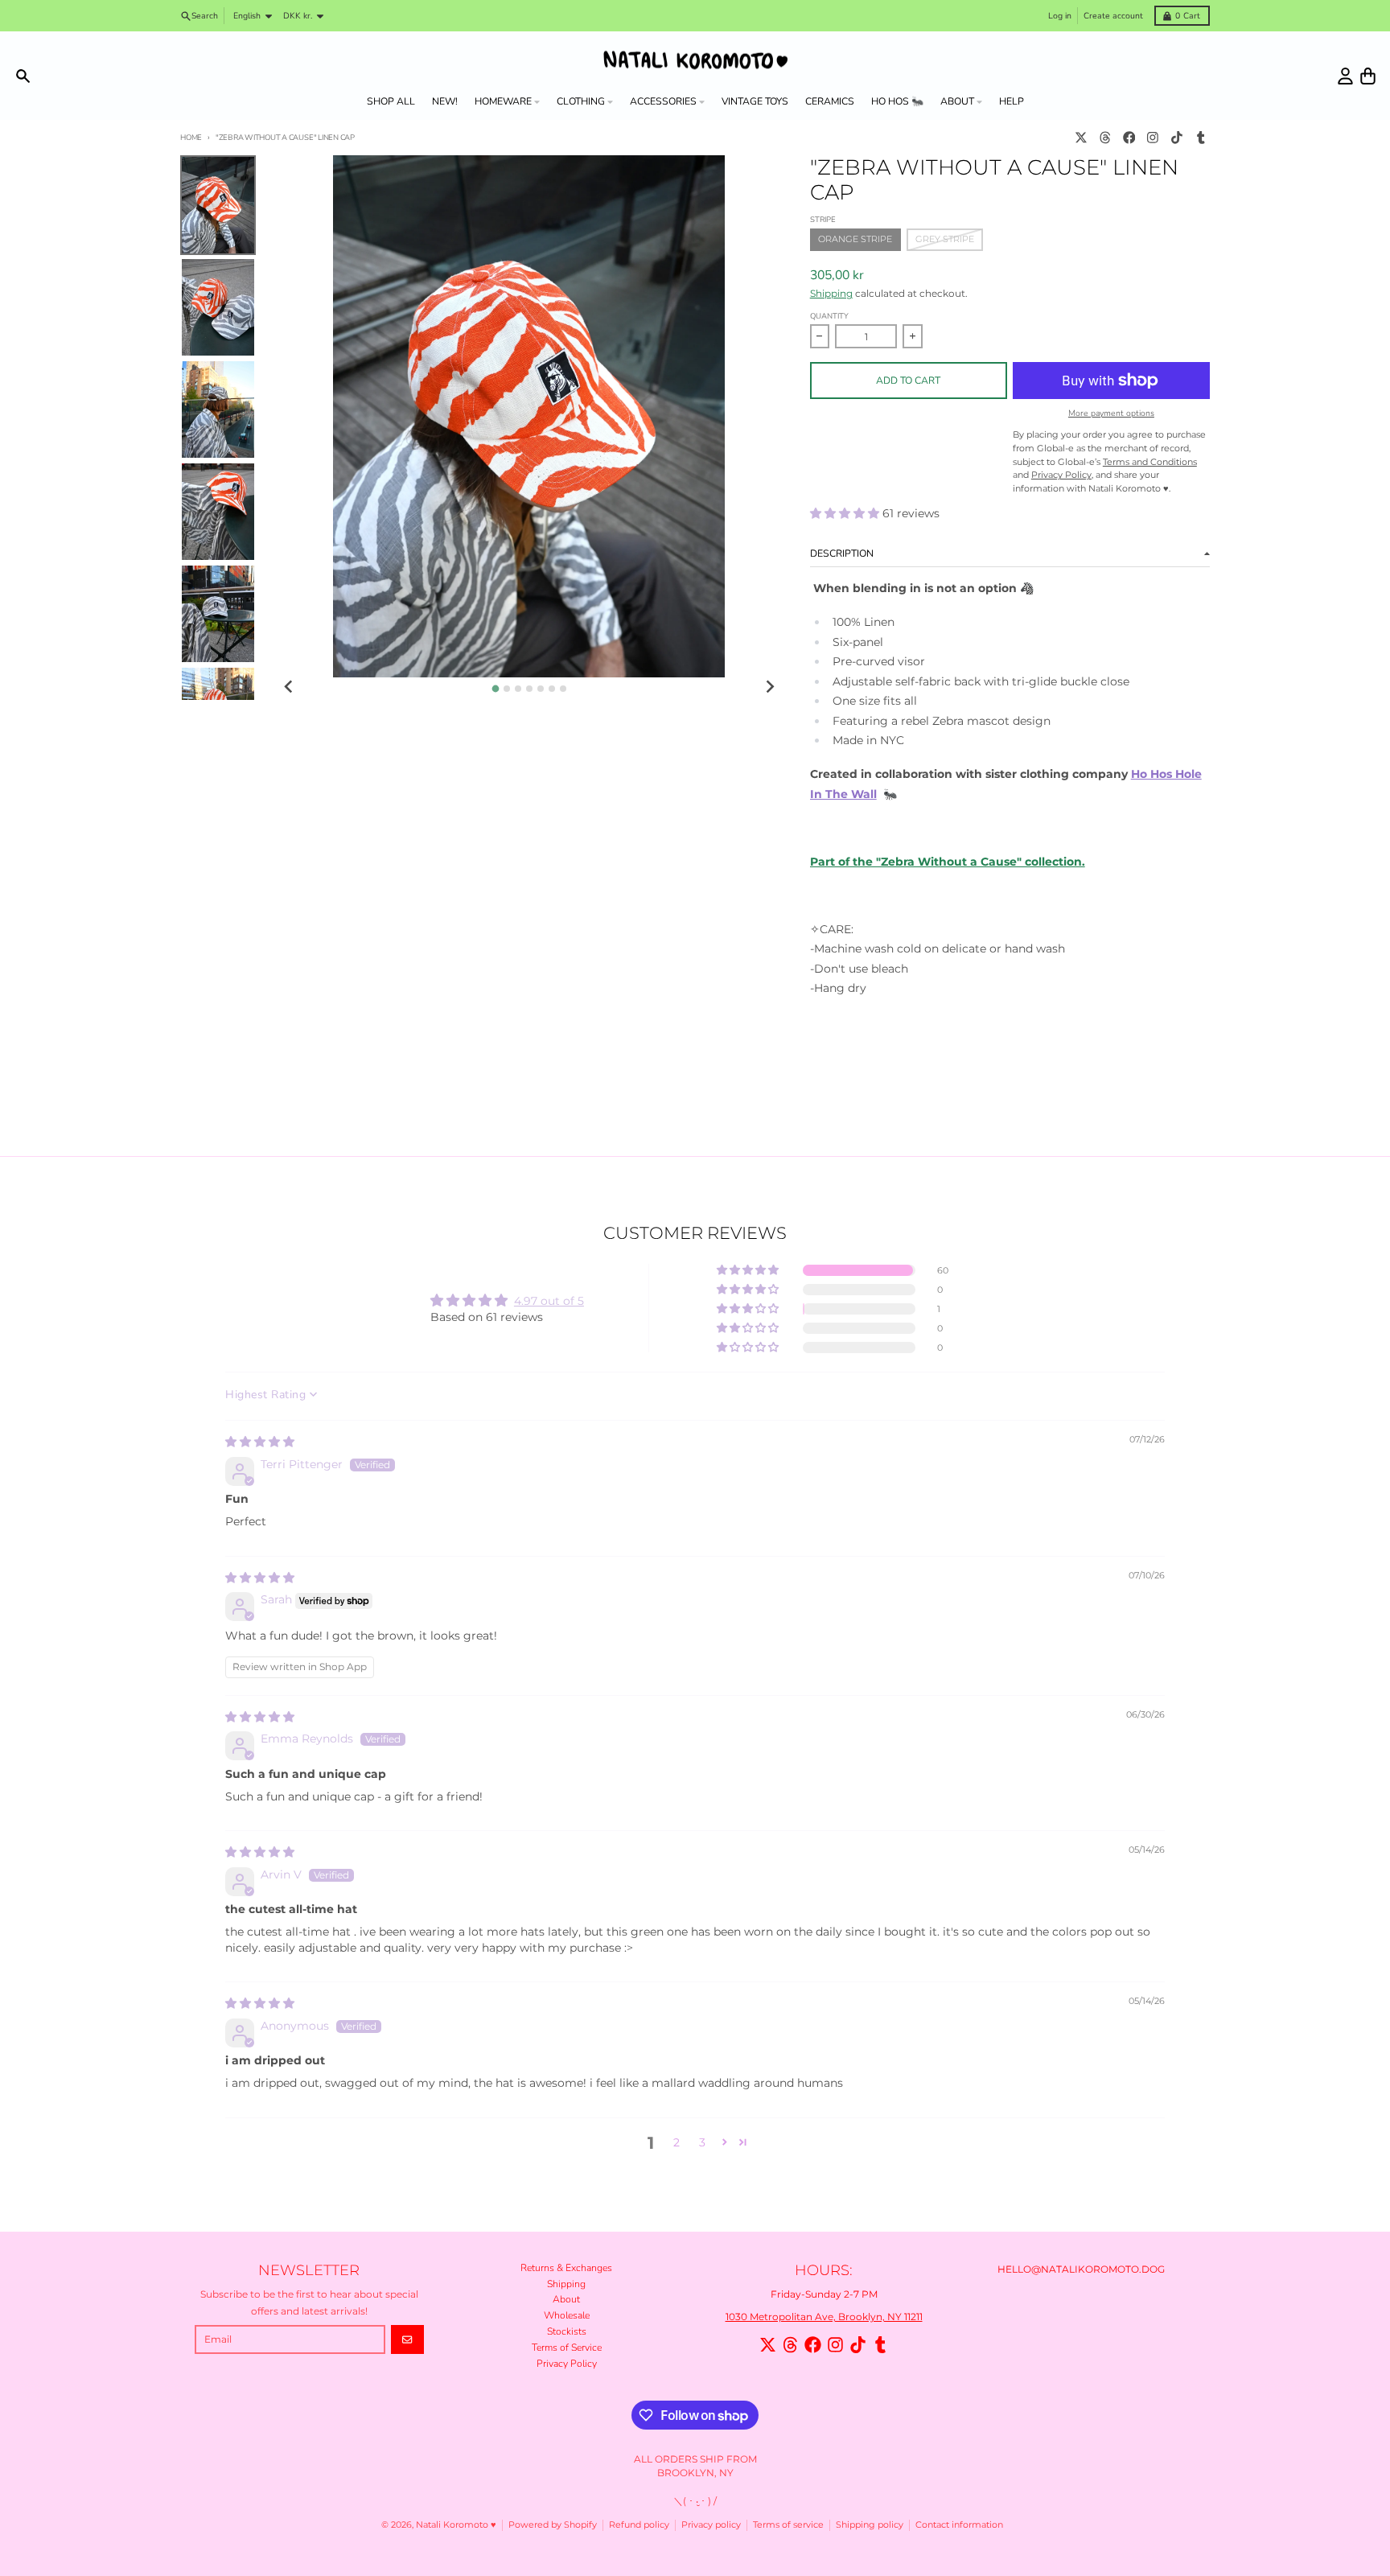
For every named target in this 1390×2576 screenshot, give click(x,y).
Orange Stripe (855, 239)
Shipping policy (870, 2525)
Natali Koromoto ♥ (456, 2525)
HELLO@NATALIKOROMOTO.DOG (1081, 2269)
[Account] (1345, 76)
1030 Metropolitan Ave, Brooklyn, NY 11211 (824, 2317)
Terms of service (788, 2525)
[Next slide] (769, 687)
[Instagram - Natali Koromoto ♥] (1153, 138)
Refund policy (639, 2525)
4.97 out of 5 (549, 1301)
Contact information (959, 2525)
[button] (846, 513)
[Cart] (1368, 76)
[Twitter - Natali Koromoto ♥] (1082, 138)
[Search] (23, 76)
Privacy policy (711, 2525)
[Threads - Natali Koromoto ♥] (1105, 138)
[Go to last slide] (289, 687)
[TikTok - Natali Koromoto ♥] (1177, 138)
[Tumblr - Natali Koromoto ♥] (1201, 138)
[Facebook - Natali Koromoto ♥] (1129, 138)
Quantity (829, 316)
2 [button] (676, 2142)
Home (191, 137)
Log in (1060, 16)
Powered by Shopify (553, 2525)
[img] (260, 1442)
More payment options (1111, 414)
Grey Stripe (945, 239)
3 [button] (702, 2142)
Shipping (831, 293)
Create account (1113, 16)
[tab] (495, 688)
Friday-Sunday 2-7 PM (824, 2294)
